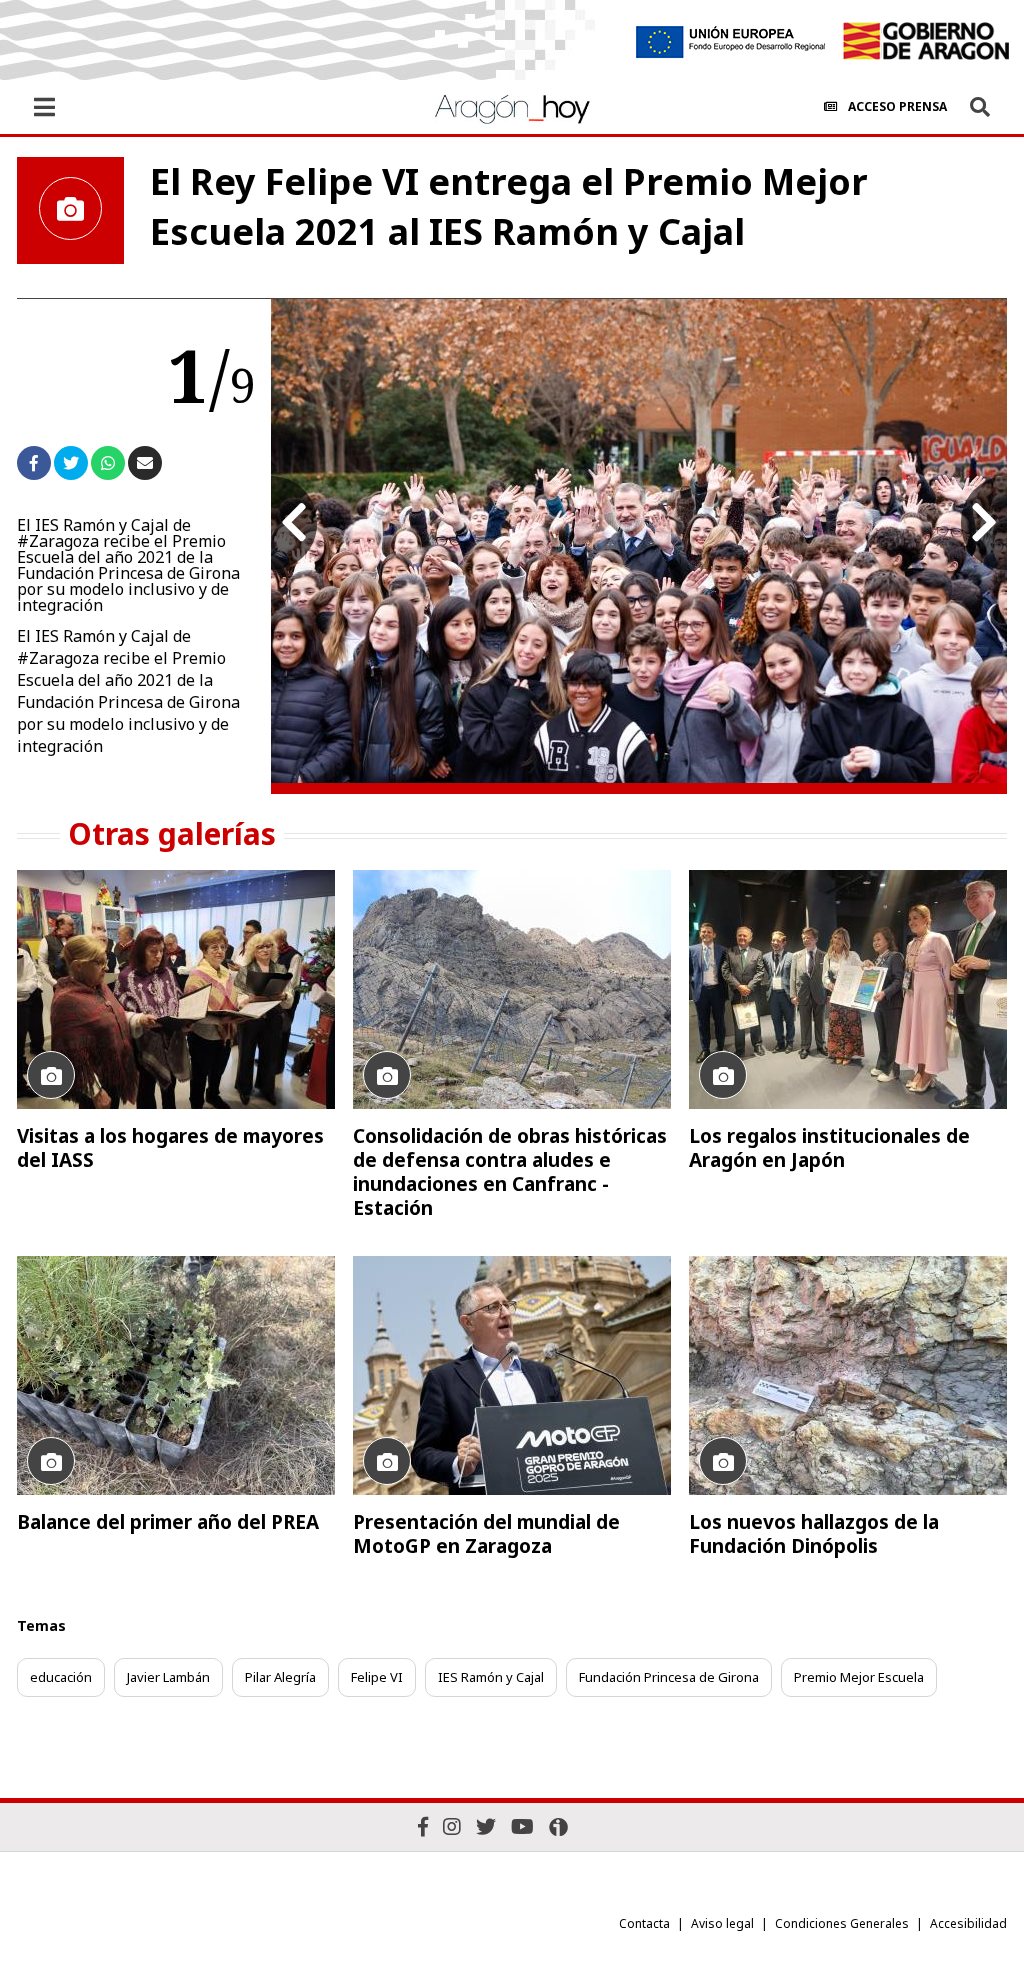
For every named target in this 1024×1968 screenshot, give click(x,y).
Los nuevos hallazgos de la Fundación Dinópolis (814, 1534)
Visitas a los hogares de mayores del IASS (170, 1148)
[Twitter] (486, 1826)
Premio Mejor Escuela (859, 1677)
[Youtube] (522, 1826)
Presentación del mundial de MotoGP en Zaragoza (486, 1534)
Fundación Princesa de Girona (669, 1677)
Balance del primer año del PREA (168, 1522)
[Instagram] (452, 1826)
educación (61, 1677)
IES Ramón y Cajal (491, 1677)
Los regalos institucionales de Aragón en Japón (829, 1148)
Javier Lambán (168, 1677)
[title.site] (925, 41)
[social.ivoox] (558, 1827)
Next (984, 523)
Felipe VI (377, 1677)
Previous (294, 523)
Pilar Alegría (280, 1677)
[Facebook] (423, 1826)
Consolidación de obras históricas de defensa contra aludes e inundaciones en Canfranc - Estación (510, 1172)
